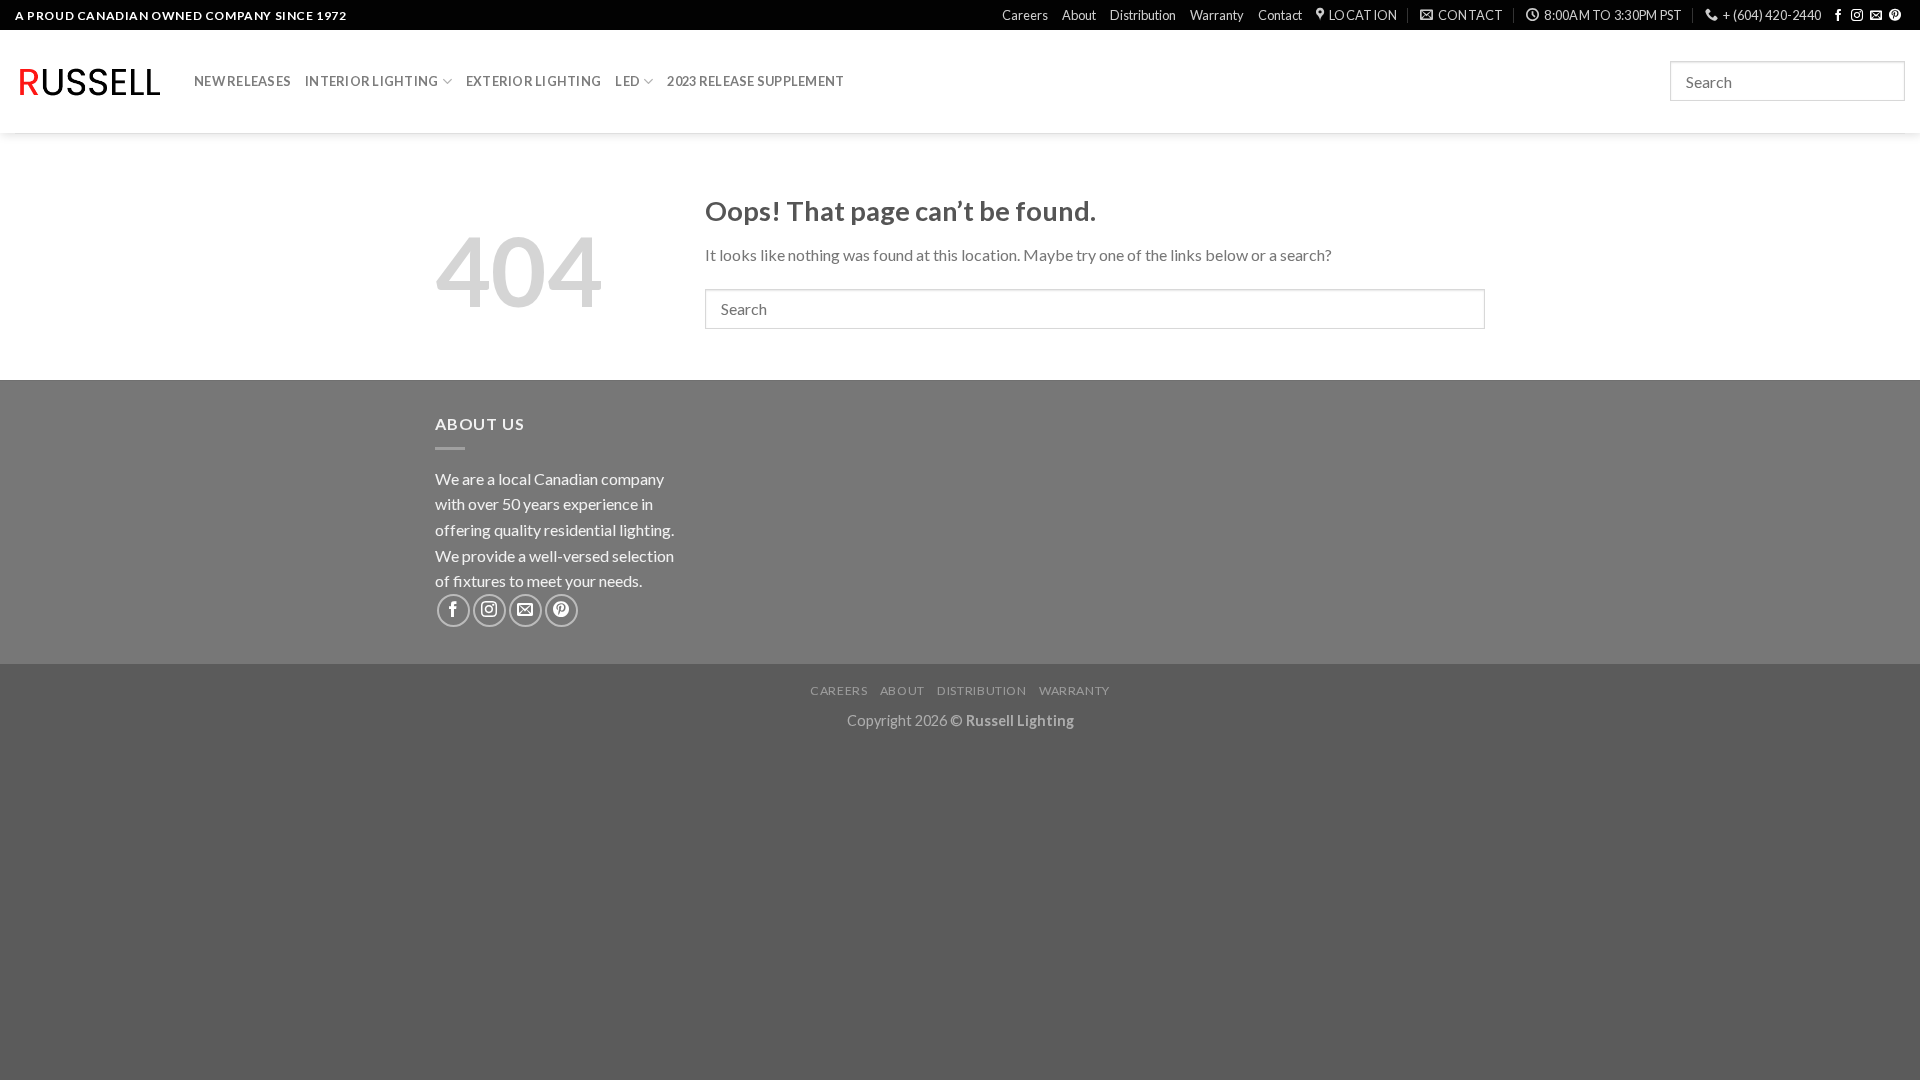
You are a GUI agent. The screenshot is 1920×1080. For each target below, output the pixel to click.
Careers (1025, 15)
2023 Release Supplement (755, 81)
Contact (1280, 15)
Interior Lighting (371, 81)
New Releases (242, 81)
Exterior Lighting (533, 81)
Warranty (1217, 15)
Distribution (1143, 15)
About (1079, 15)
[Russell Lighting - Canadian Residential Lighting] (89, 82)
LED (627, 81)
